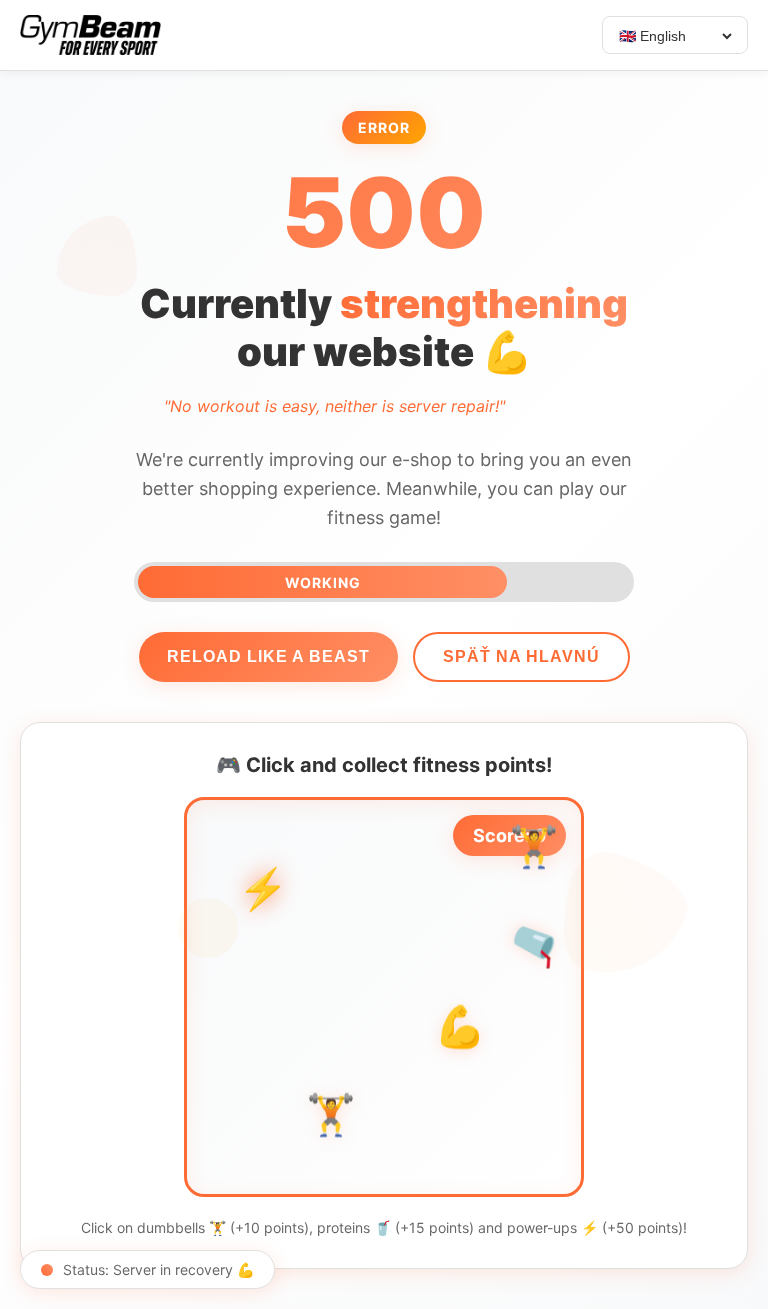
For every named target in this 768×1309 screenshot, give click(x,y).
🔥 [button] (363, 928)
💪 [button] (460, 1028)
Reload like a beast (268, 656)
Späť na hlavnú (521, 656)
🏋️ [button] (534, 848)
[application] (384, 997)
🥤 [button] (536, 943)
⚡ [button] (262, 888)
